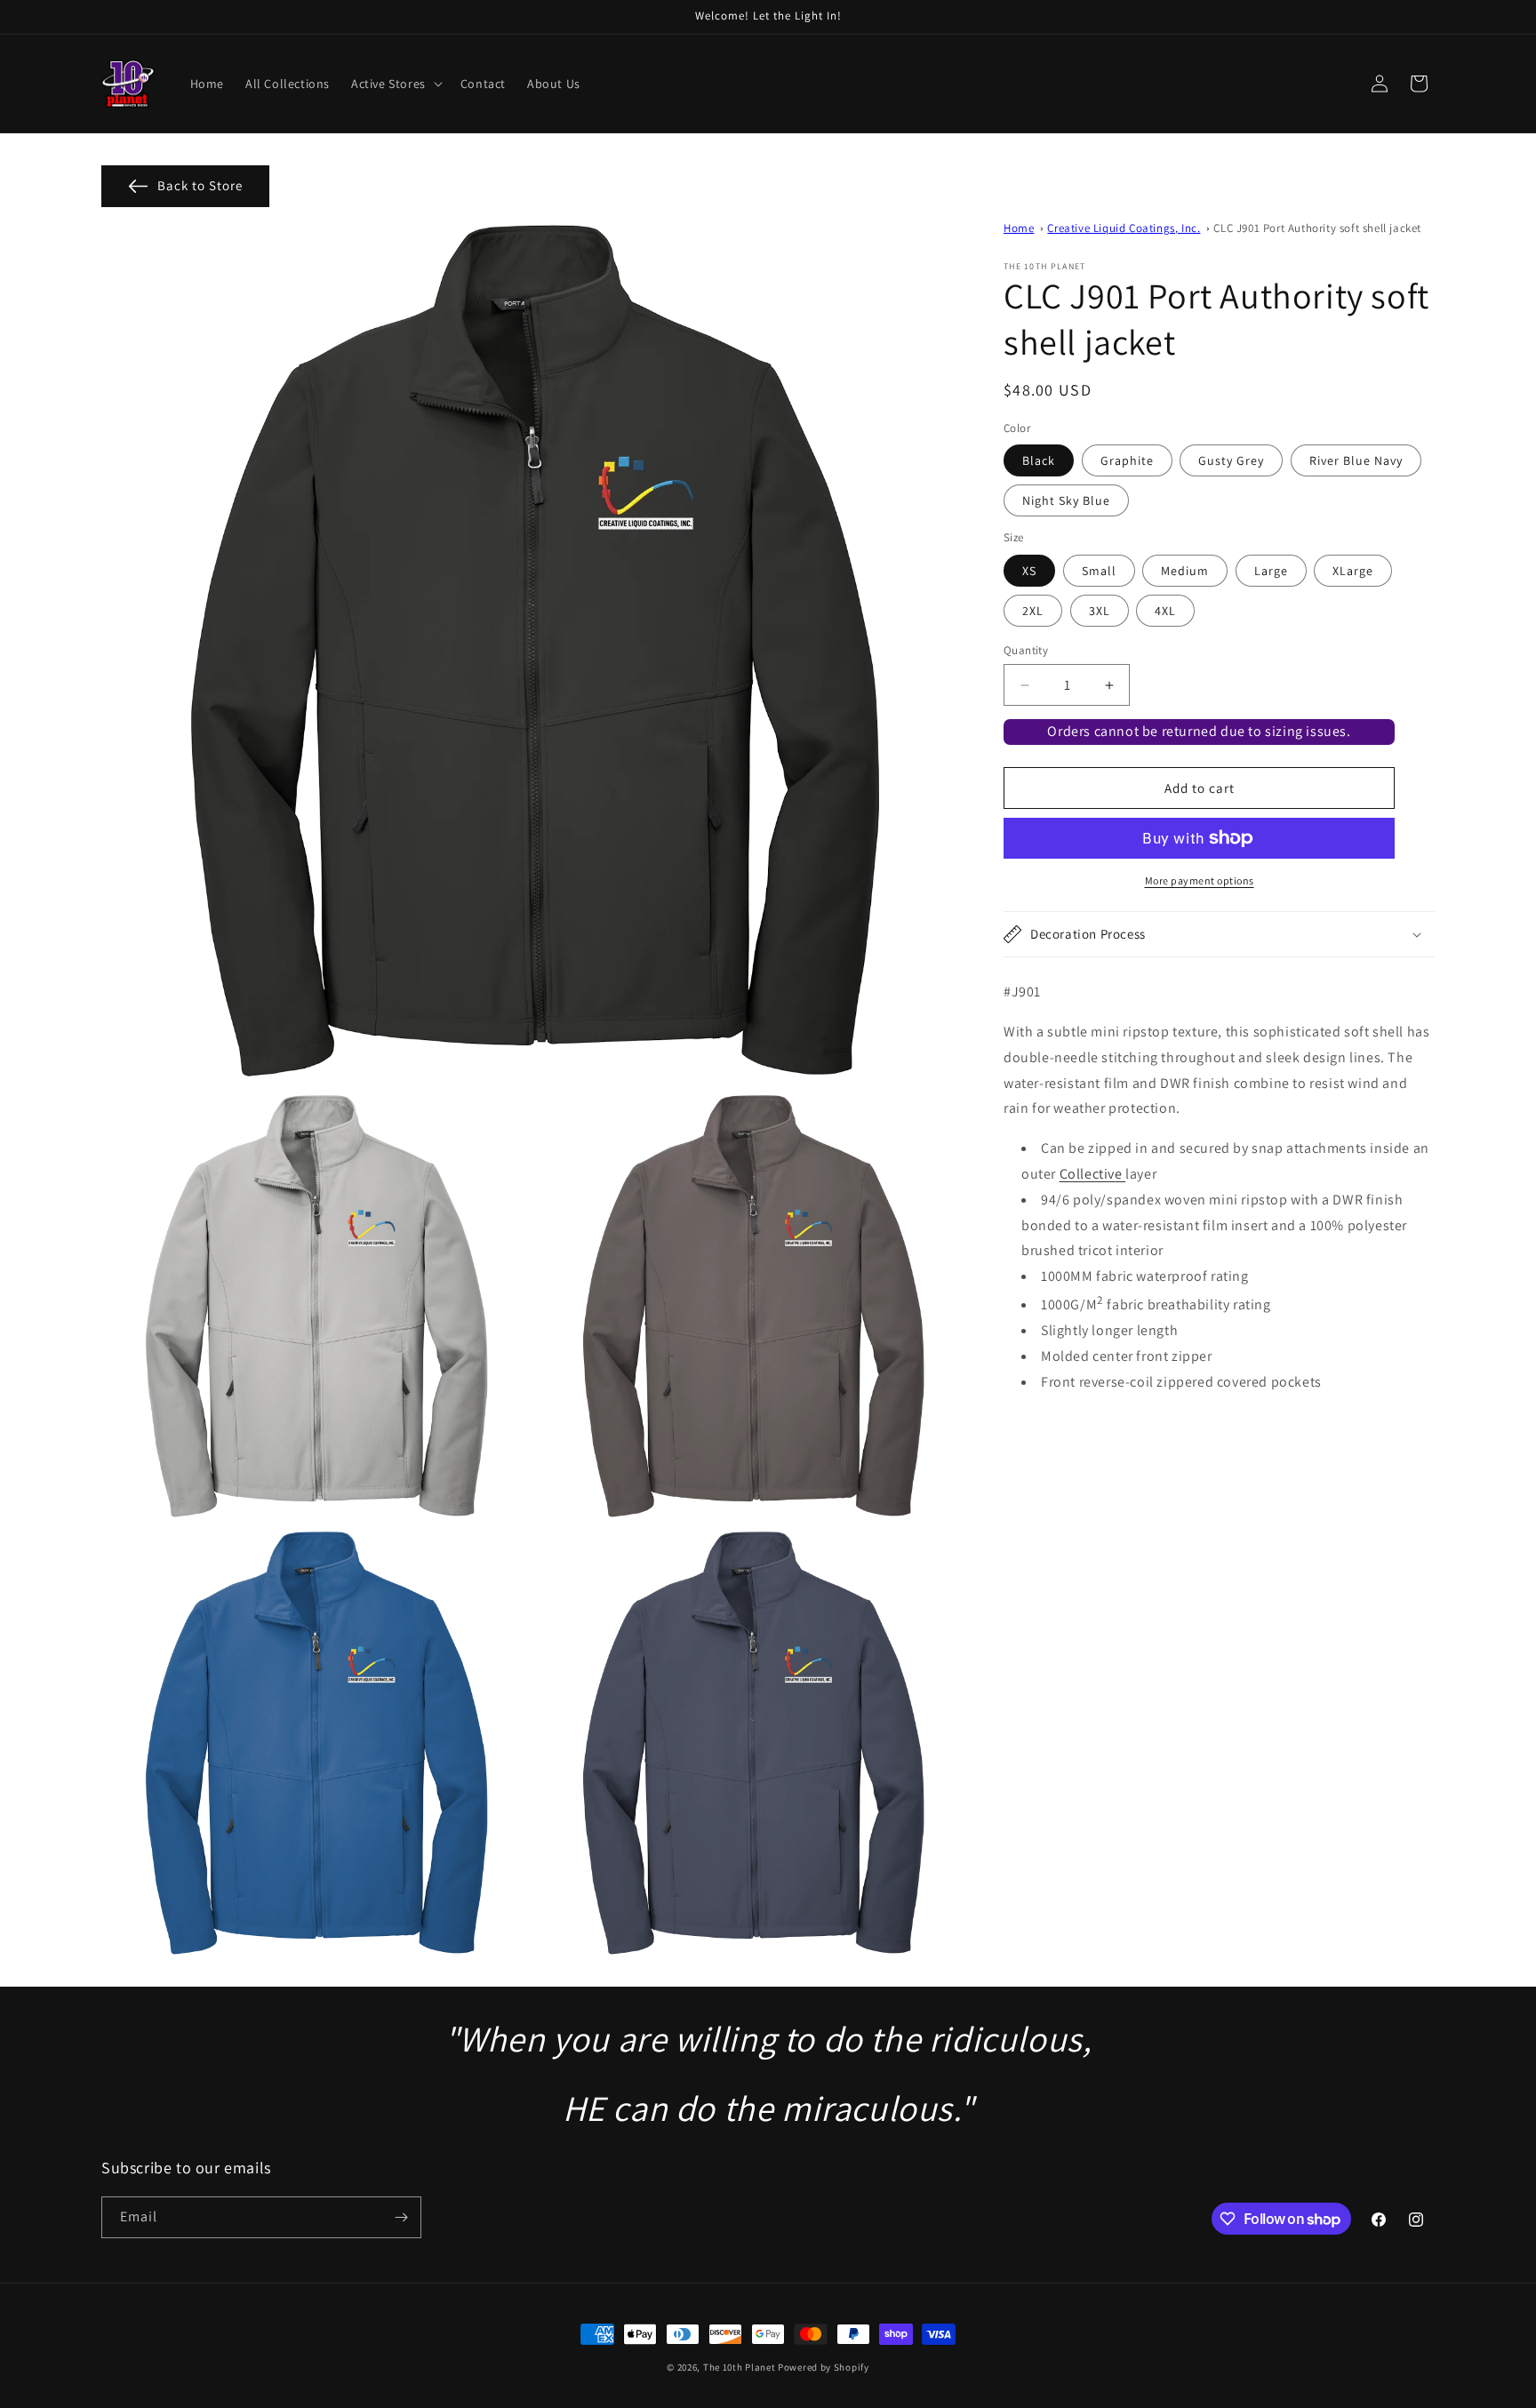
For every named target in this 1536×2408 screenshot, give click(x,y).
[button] (395, 84)
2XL (1033, 611)
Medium (1185, 571)
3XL (1100, 611)
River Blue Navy (1356, 460)
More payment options (1200, 880)
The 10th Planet (740, 2367)
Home (1019, 228)
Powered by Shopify (824, 2367)
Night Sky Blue (1066, 500)
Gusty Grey (1231, 460)
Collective (1093, 1174)
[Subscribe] (401, 2217)
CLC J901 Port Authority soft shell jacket (1317, 228)
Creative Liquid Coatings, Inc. (1124, 228)
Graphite (1127, 460)
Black (1039, 460)
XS (1029, 571)
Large (1271, 571)
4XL (1165, 611)
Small (1099, 571)
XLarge (1353, 571)
